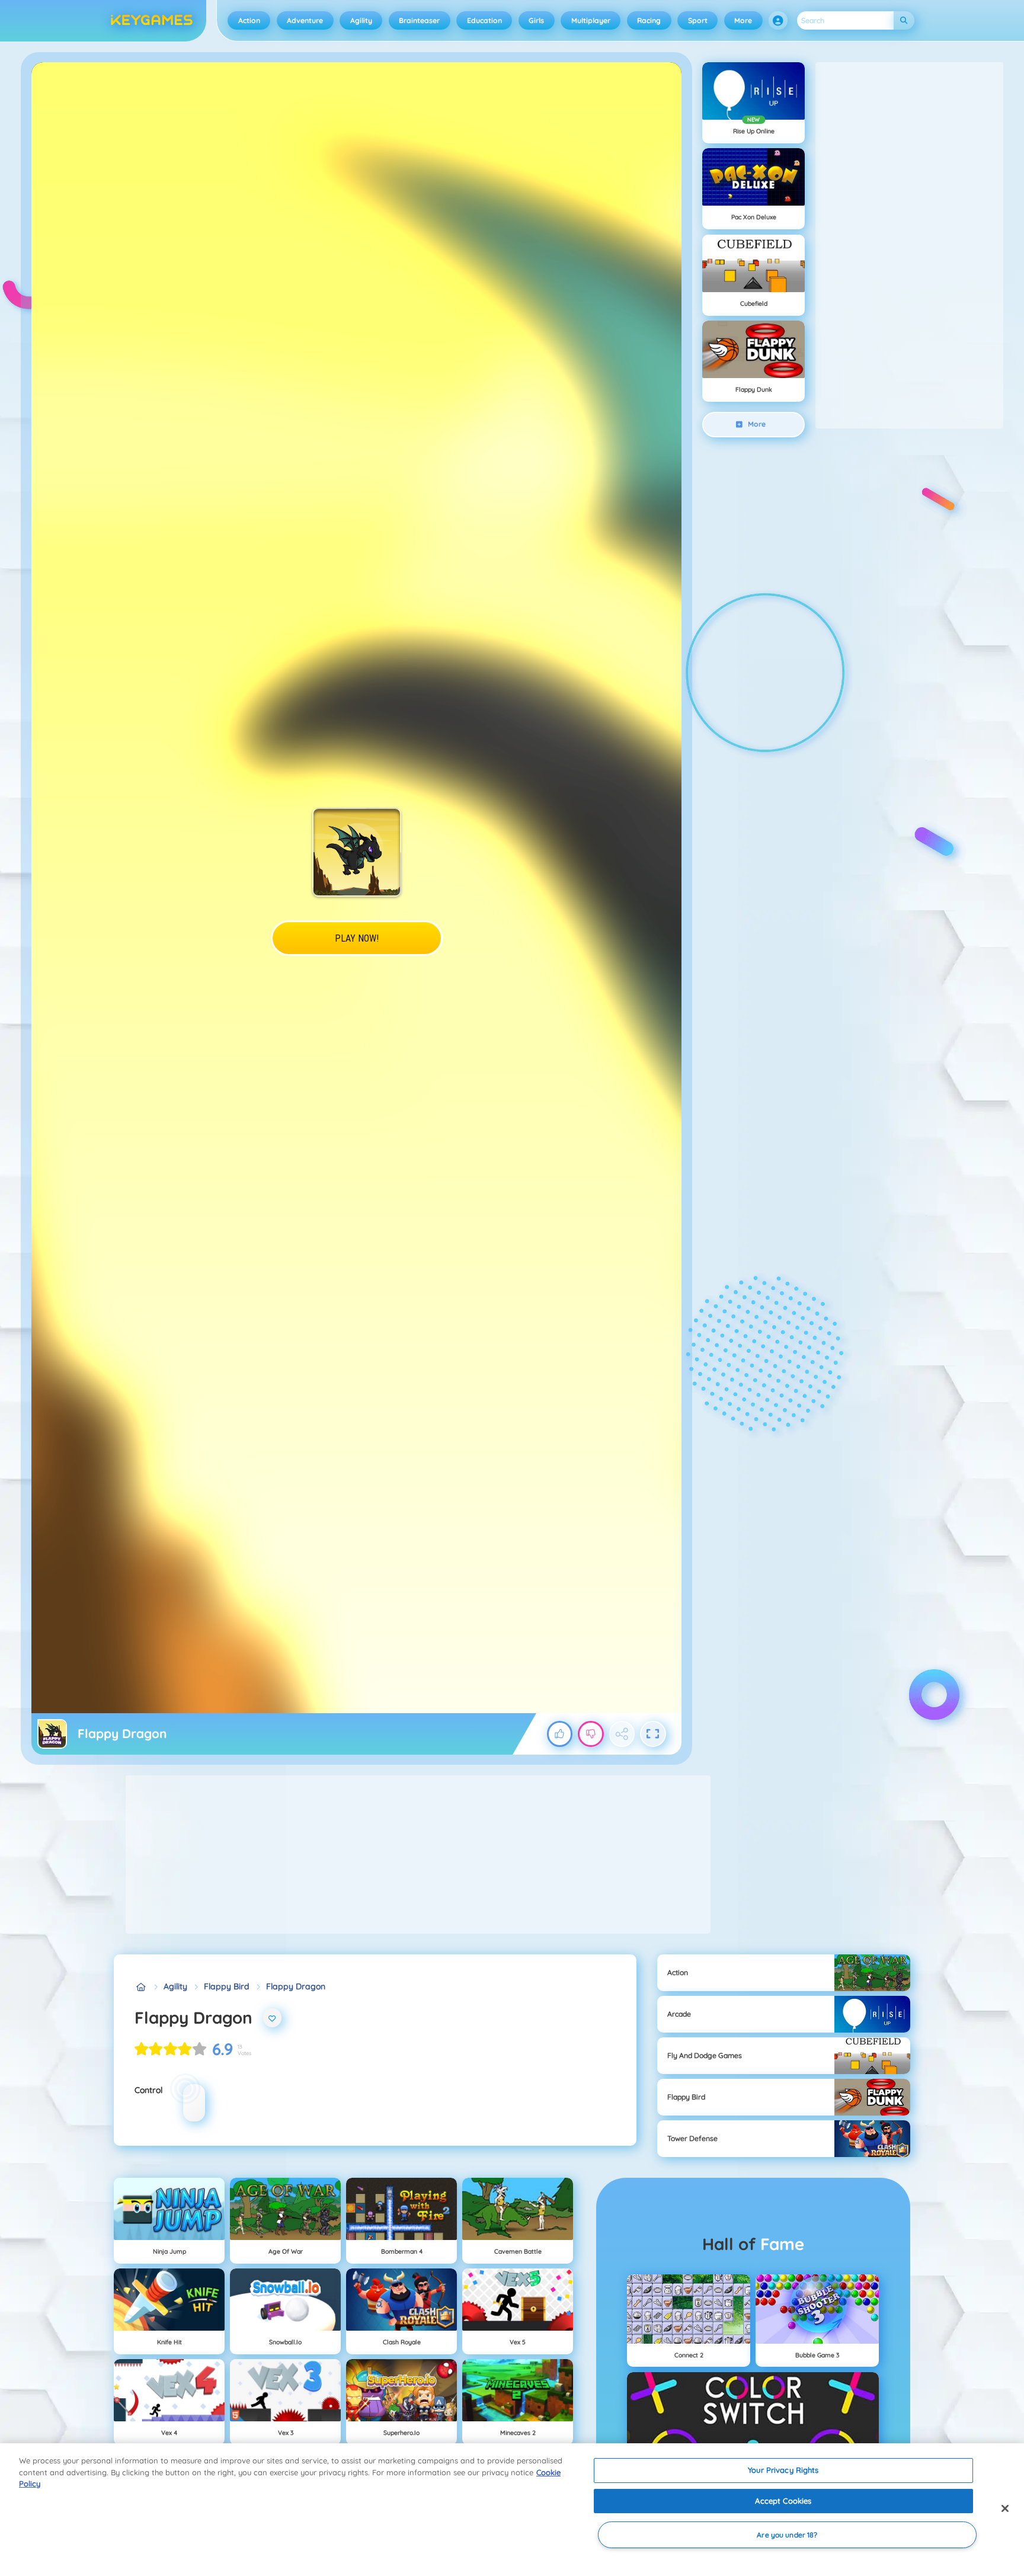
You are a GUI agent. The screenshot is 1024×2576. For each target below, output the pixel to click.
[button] (778, 21)
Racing (649, 20)
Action (249, 20)
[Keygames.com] (141, 1987)
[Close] (1005, 2508)
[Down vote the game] (591, 1734)
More (743, 20)
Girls (536, 20)
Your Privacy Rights (783, 2470)
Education (484, 20)
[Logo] (152, 21)
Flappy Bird (227, 1986)
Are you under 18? (787, 2535)
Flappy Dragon (296, 1986)
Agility (361, 20)
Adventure (305, 20)
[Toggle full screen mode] (653, 1734)
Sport (698, 20)
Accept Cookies (783, 2501)
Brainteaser (419, 20)
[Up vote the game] (560, 1734)
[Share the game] (622, 1734)
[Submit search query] (904, 20)
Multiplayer (591, 20)
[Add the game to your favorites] (273, 2018)
